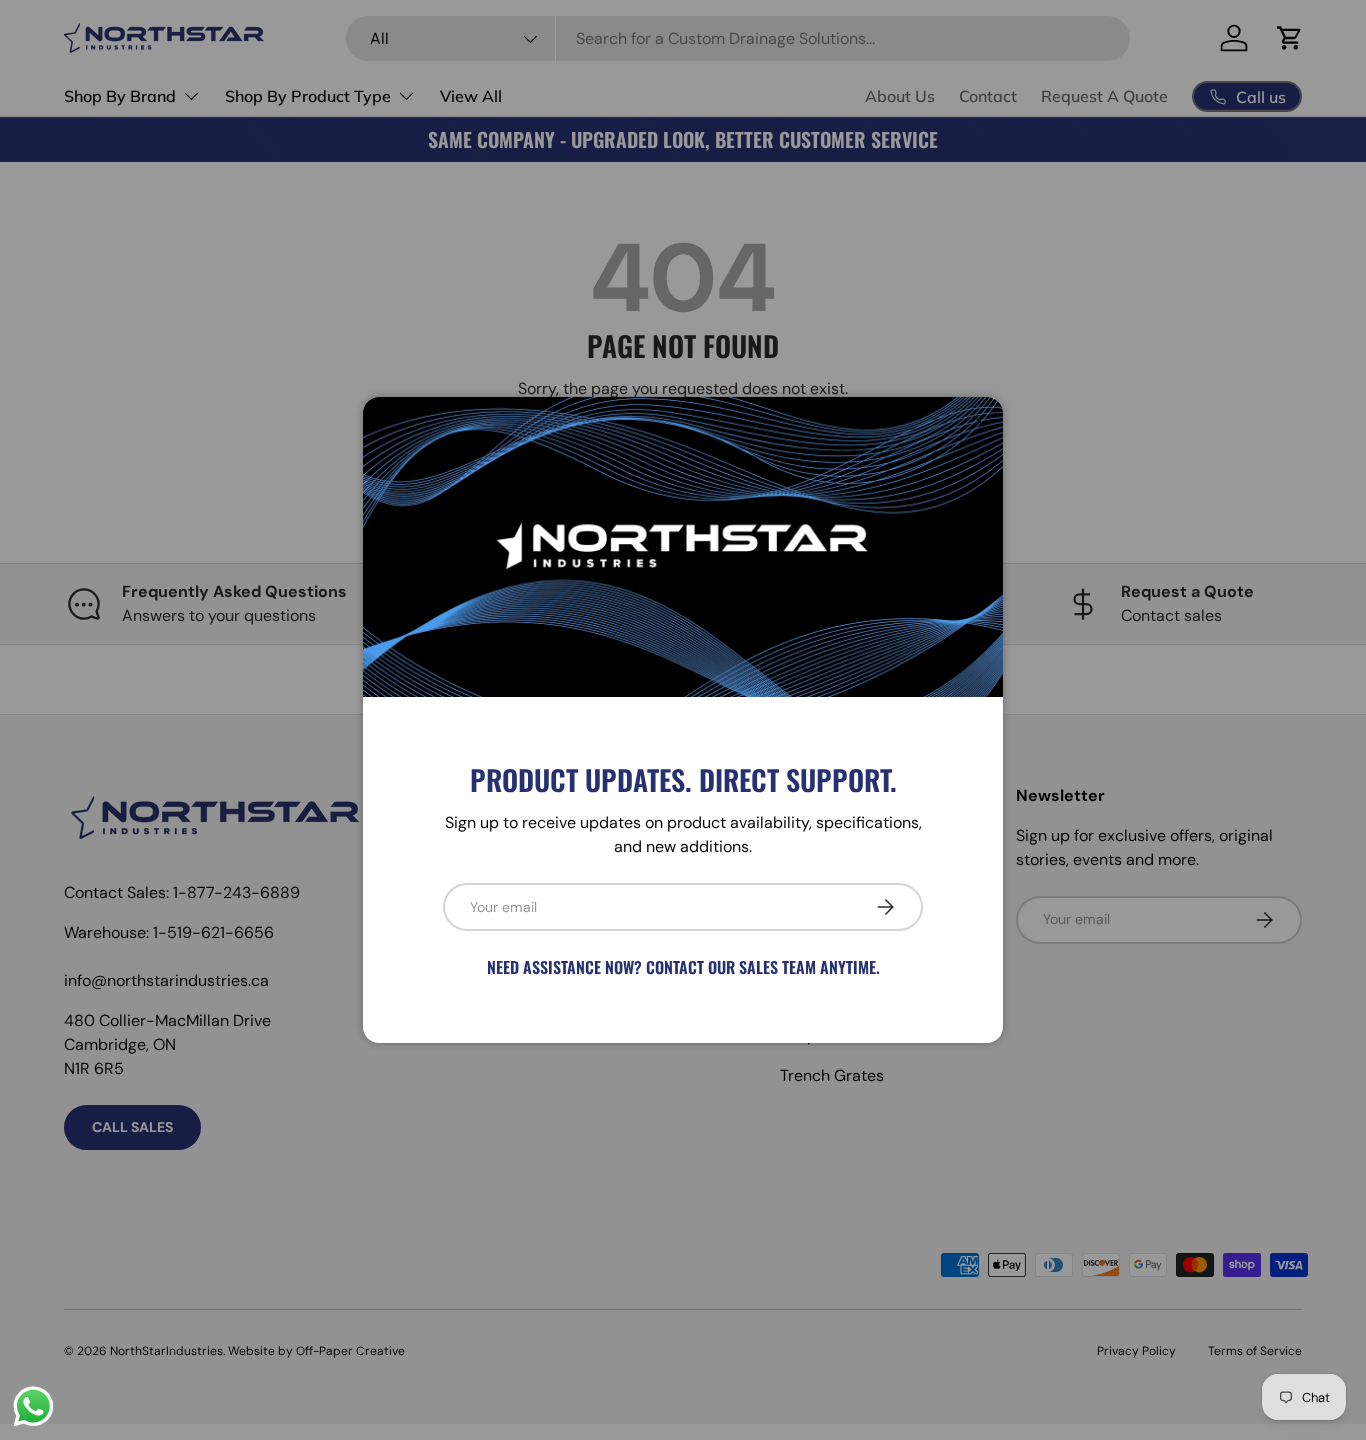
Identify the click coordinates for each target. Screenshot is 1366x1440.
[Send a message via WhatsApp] (33, 1406)
